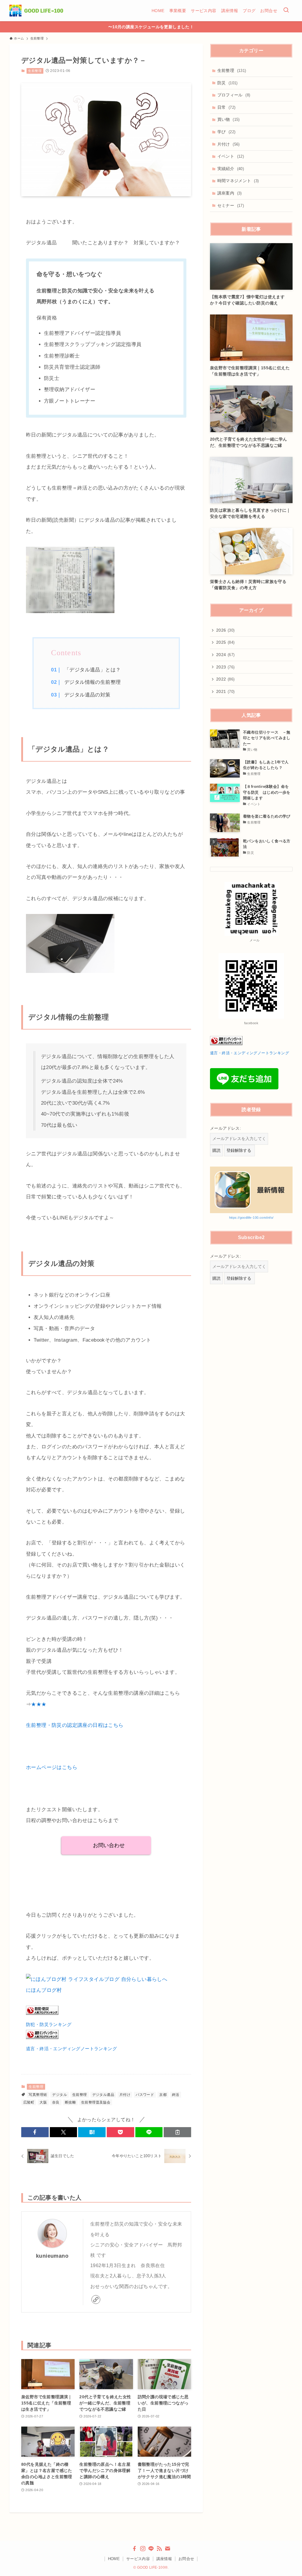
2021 (225, 691)
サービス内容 (138, 2559)
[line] (151, 2549)
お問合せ (186, 2559)
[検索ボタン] (286, 11)
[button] (35, 2132)
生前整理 (35, 71)
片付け (125, 2095)
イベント (231, 156)
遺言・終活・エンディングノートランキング (71, 2049)
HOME (114, 2559)
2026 (225, 630)
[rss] (159, 2549)
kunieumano (52, 2256)
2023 (225, 667)
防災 (228, 83)
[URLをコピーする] (177, 2132)
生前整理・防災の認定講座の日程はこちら (75, 1725)
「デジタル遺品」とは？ (92, 670)
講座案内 (230, 193)
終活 (176, 2095)
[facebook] (134, 2549)
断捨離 (70, 2102)
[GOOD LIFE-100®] (36, 11)
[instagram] (143, 2549)
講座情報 (164, 2559)
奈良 (56, 2102)
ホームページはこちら (52, 1767)
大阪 (43, 2102)
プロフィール (234, 95)
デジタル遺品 (103, 2095)
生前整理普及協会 (96, 2102)
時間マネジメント (238, 181)
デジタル (60, 2095)
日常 (226, 107)
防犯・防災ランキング (49, 2024)
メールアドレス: (225, 1128)
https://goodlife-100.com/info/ (251, 1218)
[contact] (168, 2549)
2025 (225, 642)
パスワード (145, 2095)
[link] (96, 2300)
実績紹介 (231, 169)
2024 (225, 655)
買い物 (229, 119)
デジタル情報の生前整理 (92, 682)
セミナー (231, 205)
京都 (163, 2095)
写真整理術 (38, 2095)
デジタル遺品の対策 (87, 695)
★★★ (39, 1704)
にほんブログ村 (44, 1990)
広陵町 (29, 2102)
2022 (225, 679)
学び (226, 132)
